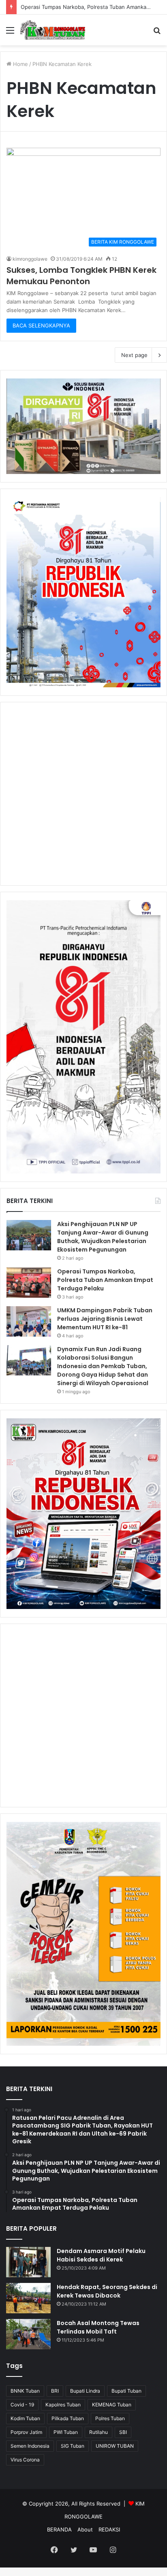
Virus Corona (25, 2460)
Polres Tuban (110, 2418)
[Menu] (10, 33)
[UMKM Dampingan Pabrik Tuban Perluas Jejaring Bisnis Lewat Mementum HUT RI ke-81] (29, 1321)
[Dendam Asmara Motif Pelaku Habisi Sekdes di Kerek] (28, 2262)
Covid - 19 (22, 2405)
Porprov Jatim (26, 2432)
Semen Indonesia (30, 2446)
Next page (134, 355)
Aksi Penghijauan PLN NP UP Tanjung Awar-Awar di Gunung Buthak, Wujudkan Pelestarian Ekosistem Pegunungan (103, 1237)
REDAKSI (109, 2529)
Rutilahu (98, 2432)
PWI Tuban (66, 2432)
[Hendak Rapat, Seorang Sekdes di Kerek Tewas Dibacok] (28, 2298)
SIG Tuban (73, 2446)
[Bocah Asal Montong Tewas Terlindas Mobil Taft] (28, 2334)
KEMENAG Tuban (112, 2405)
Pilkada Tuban (68, 2418)
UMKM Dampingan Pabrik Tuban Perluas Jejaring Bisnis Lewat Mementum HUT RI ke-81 (105, 1319)
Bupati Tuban (126, 2391)
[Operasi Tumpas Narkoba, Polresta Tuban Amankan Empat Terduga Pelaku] (29, 1283)
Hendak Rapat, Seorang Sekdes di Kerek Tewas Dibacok (107, 2291)
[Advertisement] (83, 794)
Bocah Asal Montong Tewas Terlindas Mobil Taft (98, 2327)
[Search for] (157, 33)
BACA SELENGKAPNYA (41, 325)
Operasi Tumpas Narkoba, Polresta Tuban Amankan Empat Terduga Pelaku (105, 1280)
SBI (123, 2432)
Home (20, 64)
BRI (55, 2391)
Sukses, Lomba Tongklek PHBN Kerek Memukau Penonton (81, 276)
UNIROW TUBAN (115, 2446)
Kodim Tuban (25, 2418)
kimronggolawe (30, 259)
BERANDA (59, 2529)
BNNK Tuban (25, 2391)
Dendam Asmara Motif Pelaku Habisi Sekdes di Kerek (101, 2255)
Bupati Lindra (85, 2391)
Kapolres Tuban (63, 2405)
